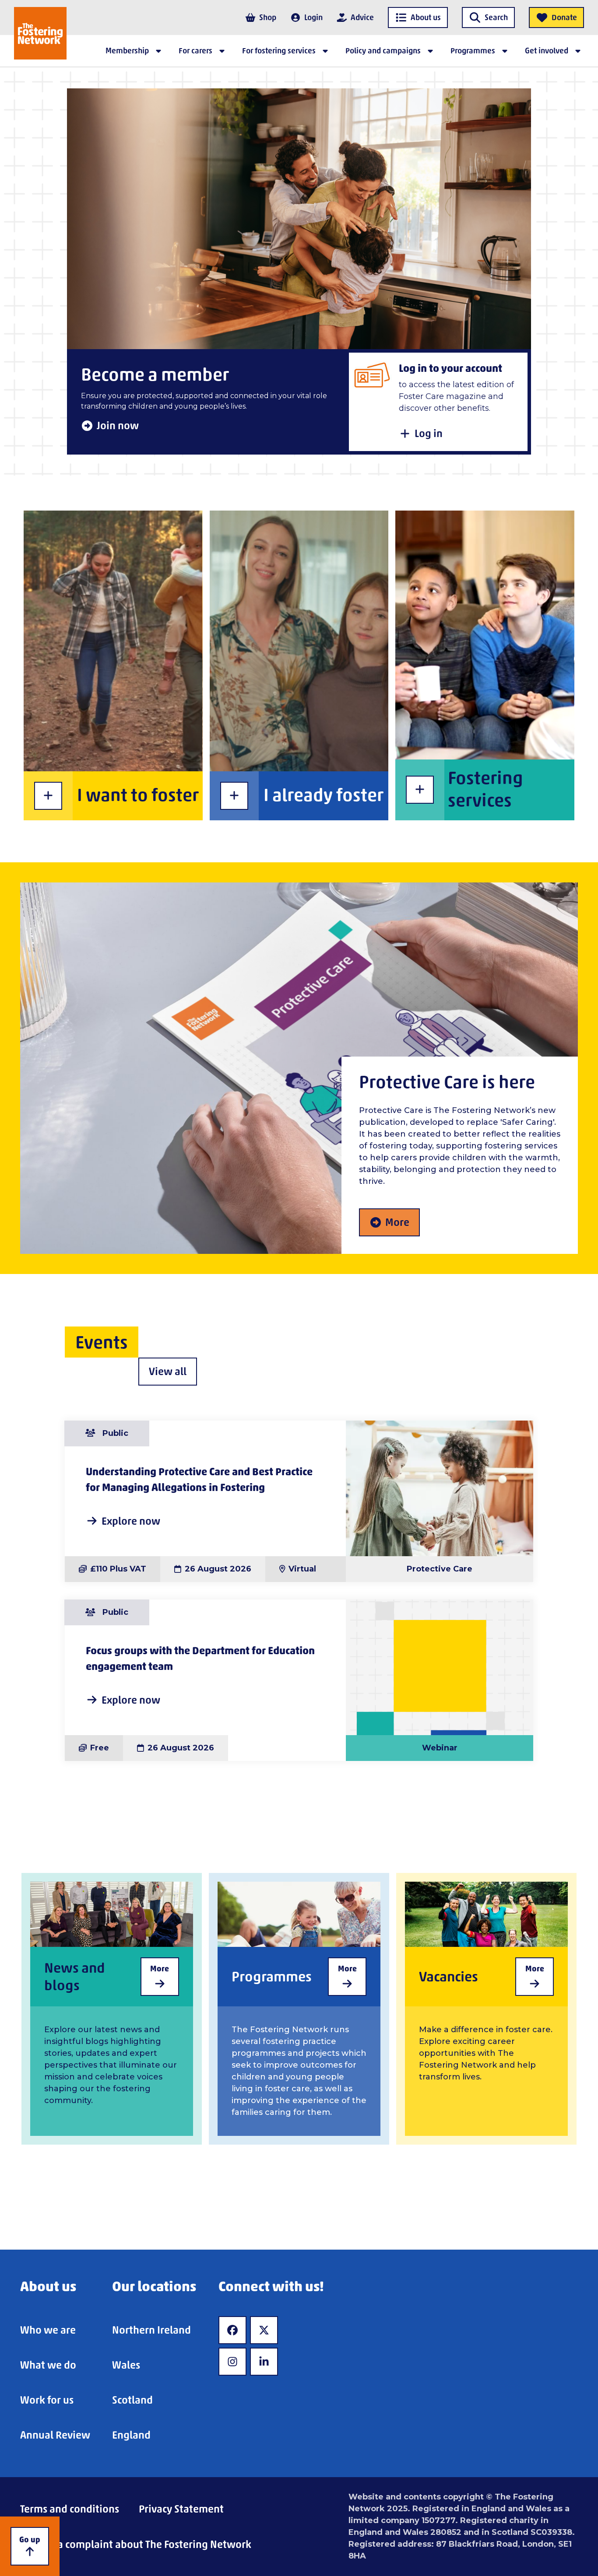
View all (168, 1371)
